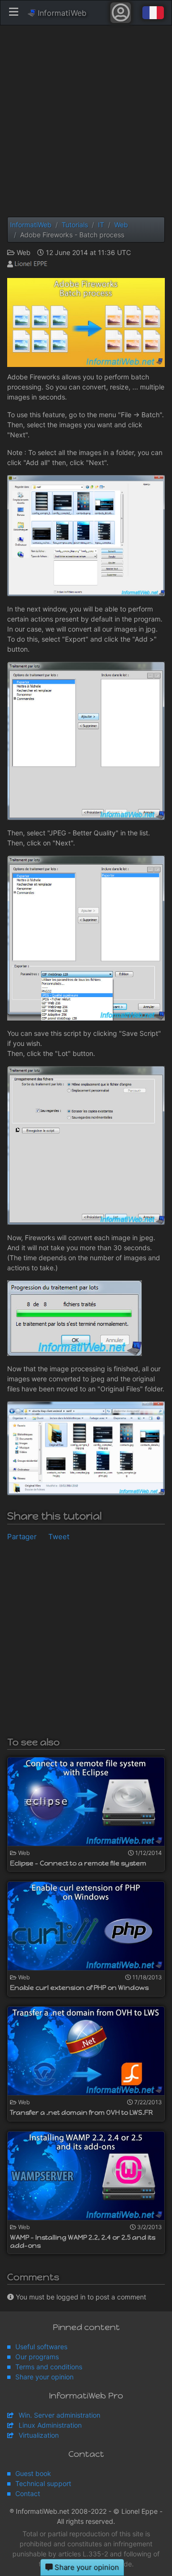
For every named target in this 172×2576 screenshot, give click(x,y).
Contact (28, 2493)
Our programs (37, 2357)
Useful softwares (41, 2347)
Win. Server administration (59, 2415)
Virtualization (39, 2435)
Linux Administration (50, 2425)
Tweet (59, 1537)
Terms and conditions (49, 2367)
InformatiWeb (61, 13)
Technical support (43, 2483)
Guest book (33, 2473)
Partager (22, 1537)
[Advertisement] (86, 121)
